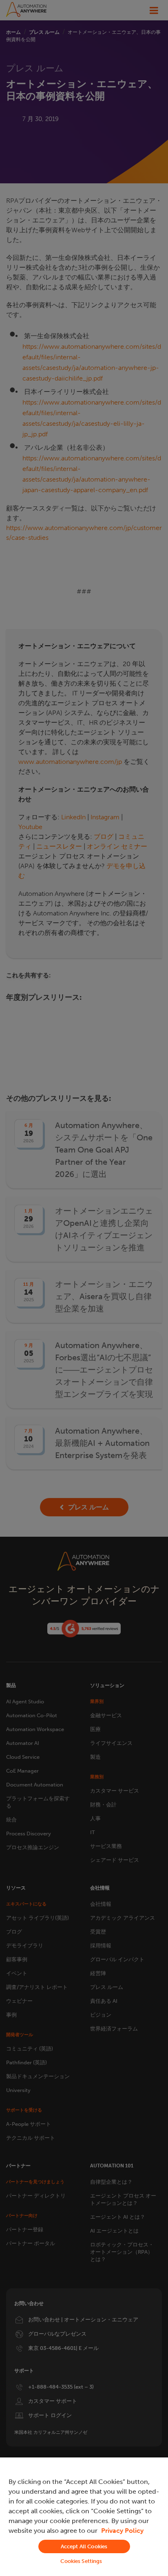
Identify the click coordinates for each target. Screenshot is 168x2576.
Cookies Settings (81, 2561)
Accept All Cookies (84, 2546)
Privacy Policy (122, 2531)
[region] (84, 2517)
